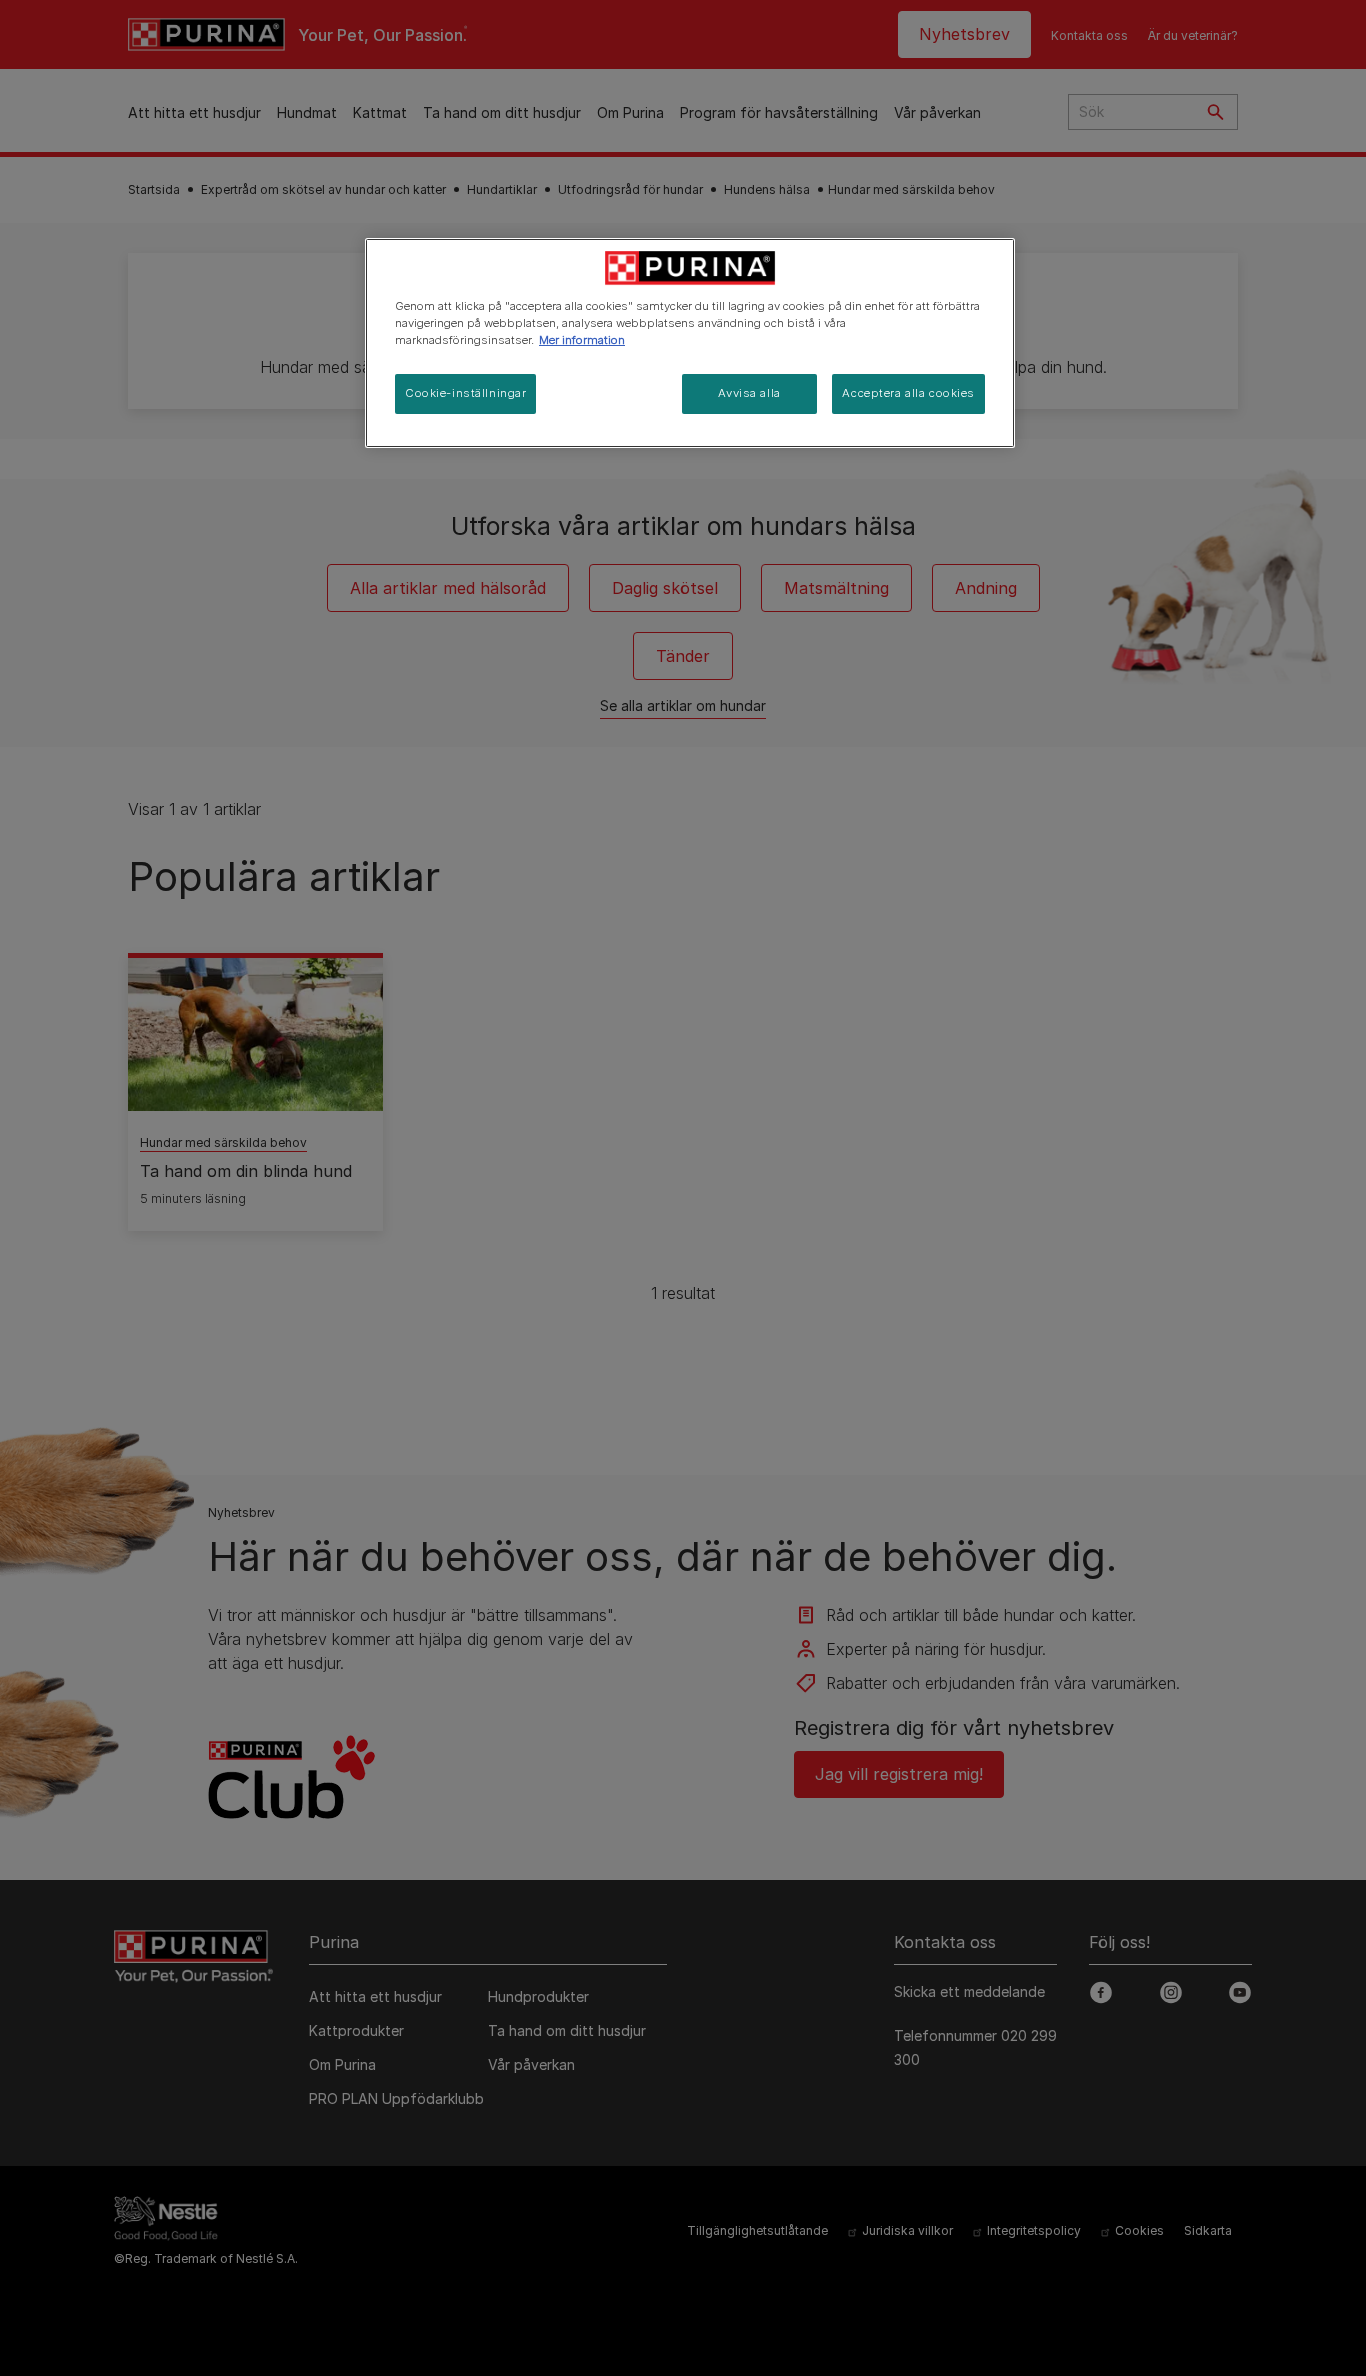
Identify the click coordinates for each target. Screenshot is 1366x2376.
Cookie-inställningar (465, 393)
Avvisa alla (749, 393)
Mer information (582, 340)
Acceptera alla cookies (908, 393)
